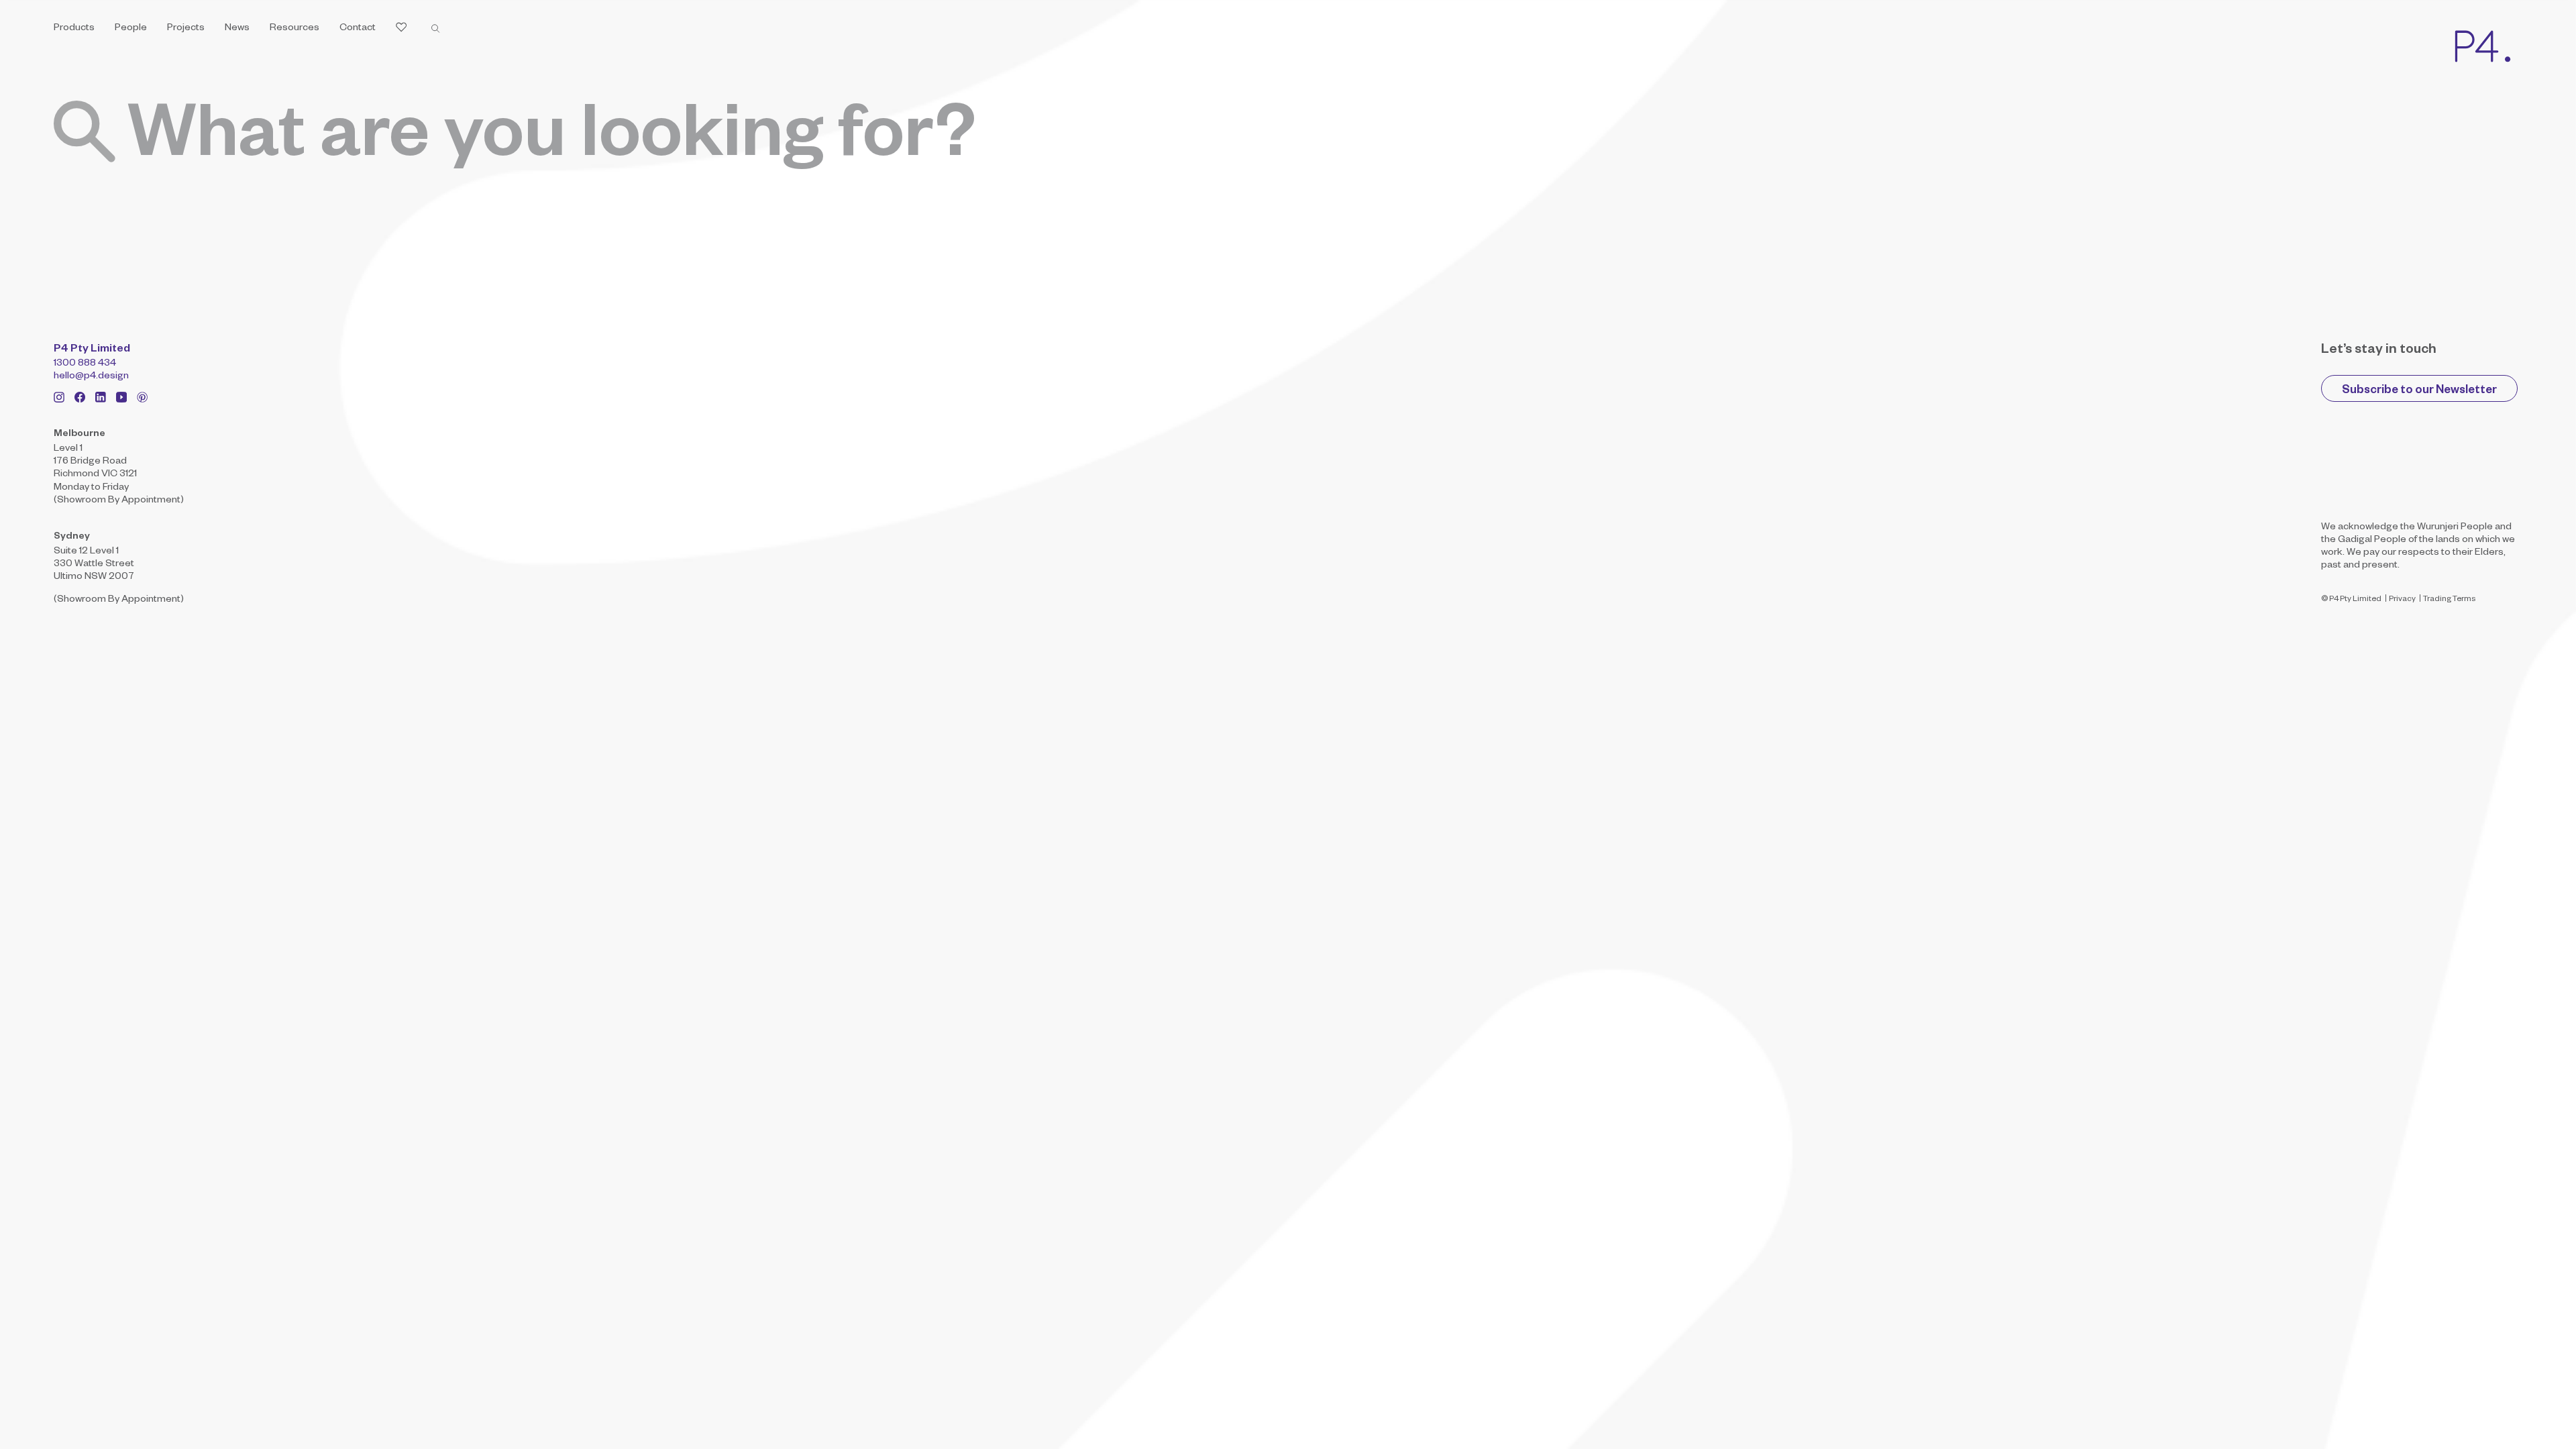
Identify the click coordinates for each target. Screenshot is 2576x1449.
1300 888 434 (85, 364)
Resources (294, 29)
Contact (358, 29)
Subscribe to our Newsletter (2419, 391)
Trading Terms (2449, 600)
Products (74, 29)
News (237, 29)
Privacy (2402, 600)
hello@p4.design (91, 377)
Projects (186, 29)
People (131, 29)
